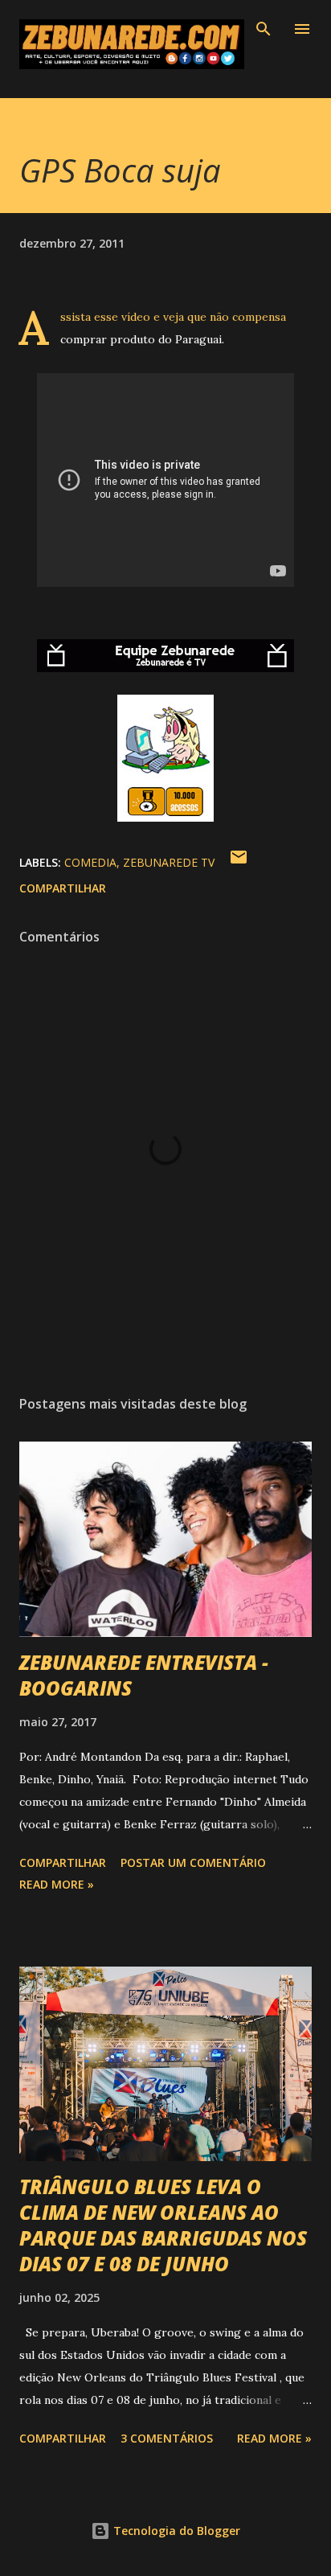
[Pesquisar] (264, 29)
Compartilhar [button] (63, 888)
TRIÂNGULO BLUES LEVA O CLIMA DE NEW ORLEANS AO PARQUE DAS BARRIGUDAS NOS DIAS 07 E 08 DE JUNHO (163, 2225)
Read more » (57, 1884)
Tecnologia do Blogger (175, 2531)
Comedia (90, 862)
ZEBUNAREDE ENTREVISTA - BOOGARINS (144, 1675)
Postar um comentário (193, 1862)
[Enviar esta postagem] (239, 862)
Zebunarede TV (169, 862)
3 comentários (167, 2438)
